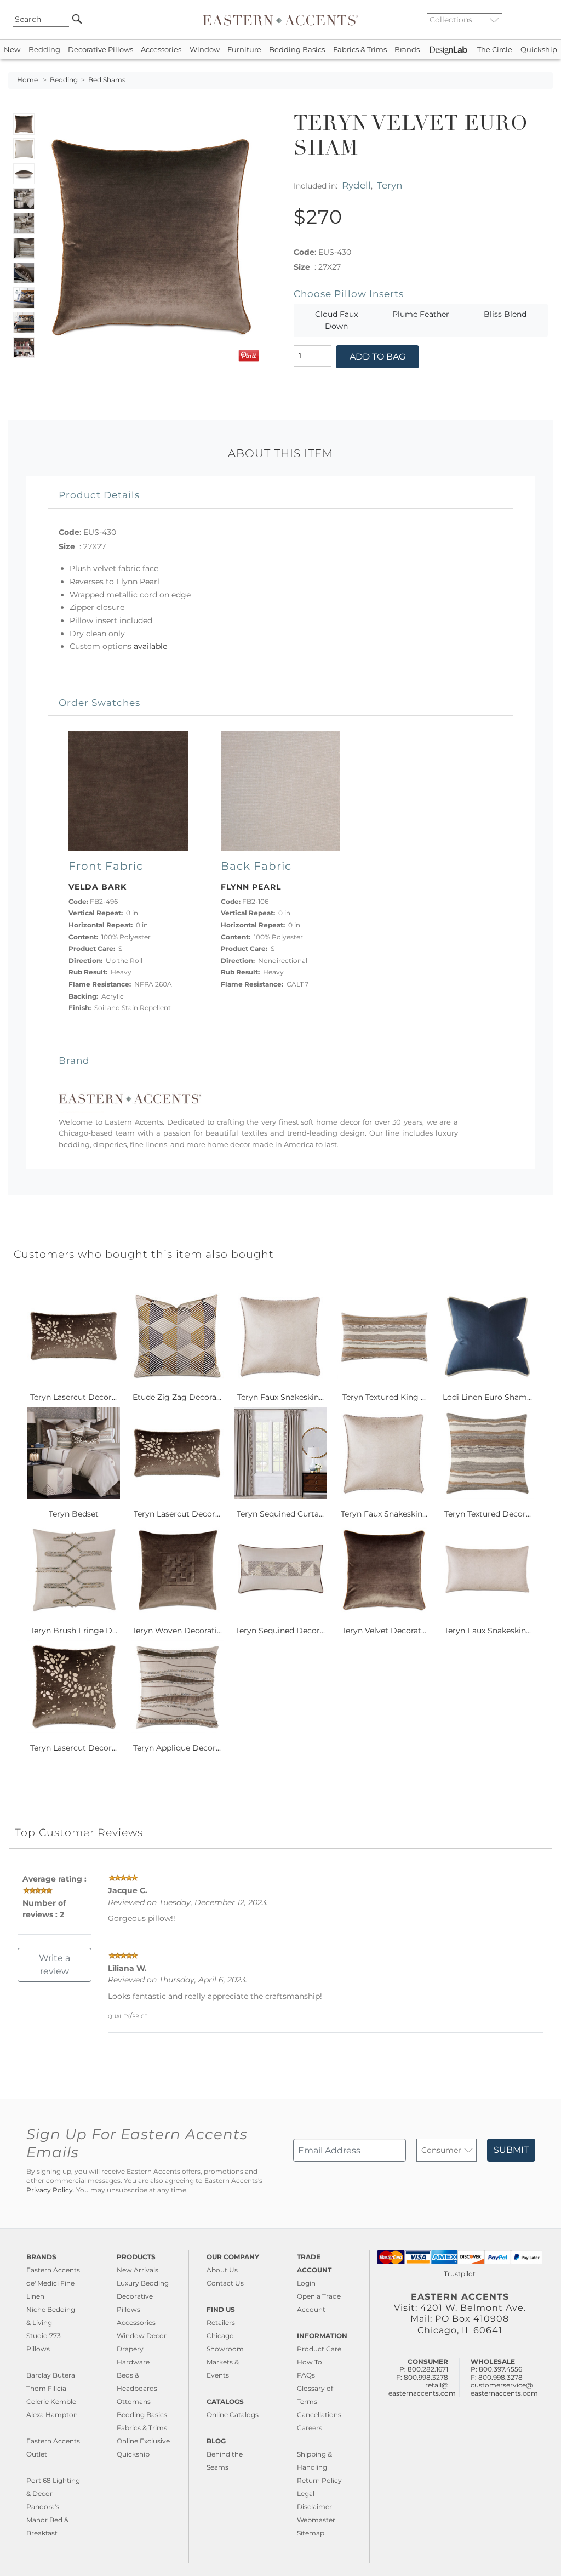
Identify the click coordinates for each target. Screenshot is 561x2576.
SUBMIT (511, 2150)
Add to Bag (377, 357)
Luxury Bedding (143, 2283)
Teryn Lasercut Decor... (73, 1397)
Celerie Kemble (51, 2401)
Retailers (221, 2323)
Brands (407, 50)
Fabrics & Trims (360, 50)
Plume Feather (421, 314)
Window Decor (142, 2336)
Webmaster (316, 2520)
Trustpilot (460, 2274)
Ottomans (134, 2401)
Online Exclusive (143, 2441)
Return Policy (319, 2480)
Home (27, 80)
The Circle (495, 50)
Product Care (319, 2349)
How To (310, 2362)
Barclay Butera (51, 2375)
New (12, 50)
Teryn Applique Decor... (177, 1748)
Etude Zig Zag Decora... (177, 1397)
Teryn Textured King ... (384, 1397)
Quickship (539, 50)
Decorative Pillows (101, 50)
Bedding (44, 50)
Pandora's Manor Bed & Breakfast (47, 2520)
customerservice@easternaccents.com (504, 2389)
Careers (310, 2428)
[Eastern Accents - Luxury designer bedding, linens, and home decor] (280, 20)
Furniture (244, 50)
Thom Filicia (46, 2388)
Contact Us (225, 2283)
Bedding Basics (297, 50)
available (150, 646)
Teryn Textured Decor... (488, 1514)
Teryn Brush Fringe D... (74, 1631)
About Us (222, 2270)
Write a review (55, 1965)
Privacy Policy (50, 2190)
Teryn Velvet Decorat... (384, 1631)
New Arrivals (138, 2270)
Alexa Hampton (52, 2415)
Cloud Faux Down (336, 320)
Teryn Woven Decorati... (177, 1631)
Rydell (356, 185)
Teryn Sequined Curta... (280, 1514)
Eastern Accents (53, 2270)
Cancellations (319, 2415)
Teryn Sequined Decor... (280, 1631)
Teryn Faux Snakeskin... (280, 1397)
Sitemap (311, 2533)
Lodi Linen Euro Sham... (487, 1397)
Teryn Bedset (74, 1514)
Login (306, 2283)
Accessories (161, 50)
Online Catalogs (233, 2415)
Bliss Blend (505, 314)
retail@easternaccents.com (422, 2389)
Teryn (390, 185)
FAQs (306, 2375)
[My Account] (536, 20)
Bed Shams (107, 80)
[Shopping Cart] (545, 20)
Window (205, 50)
